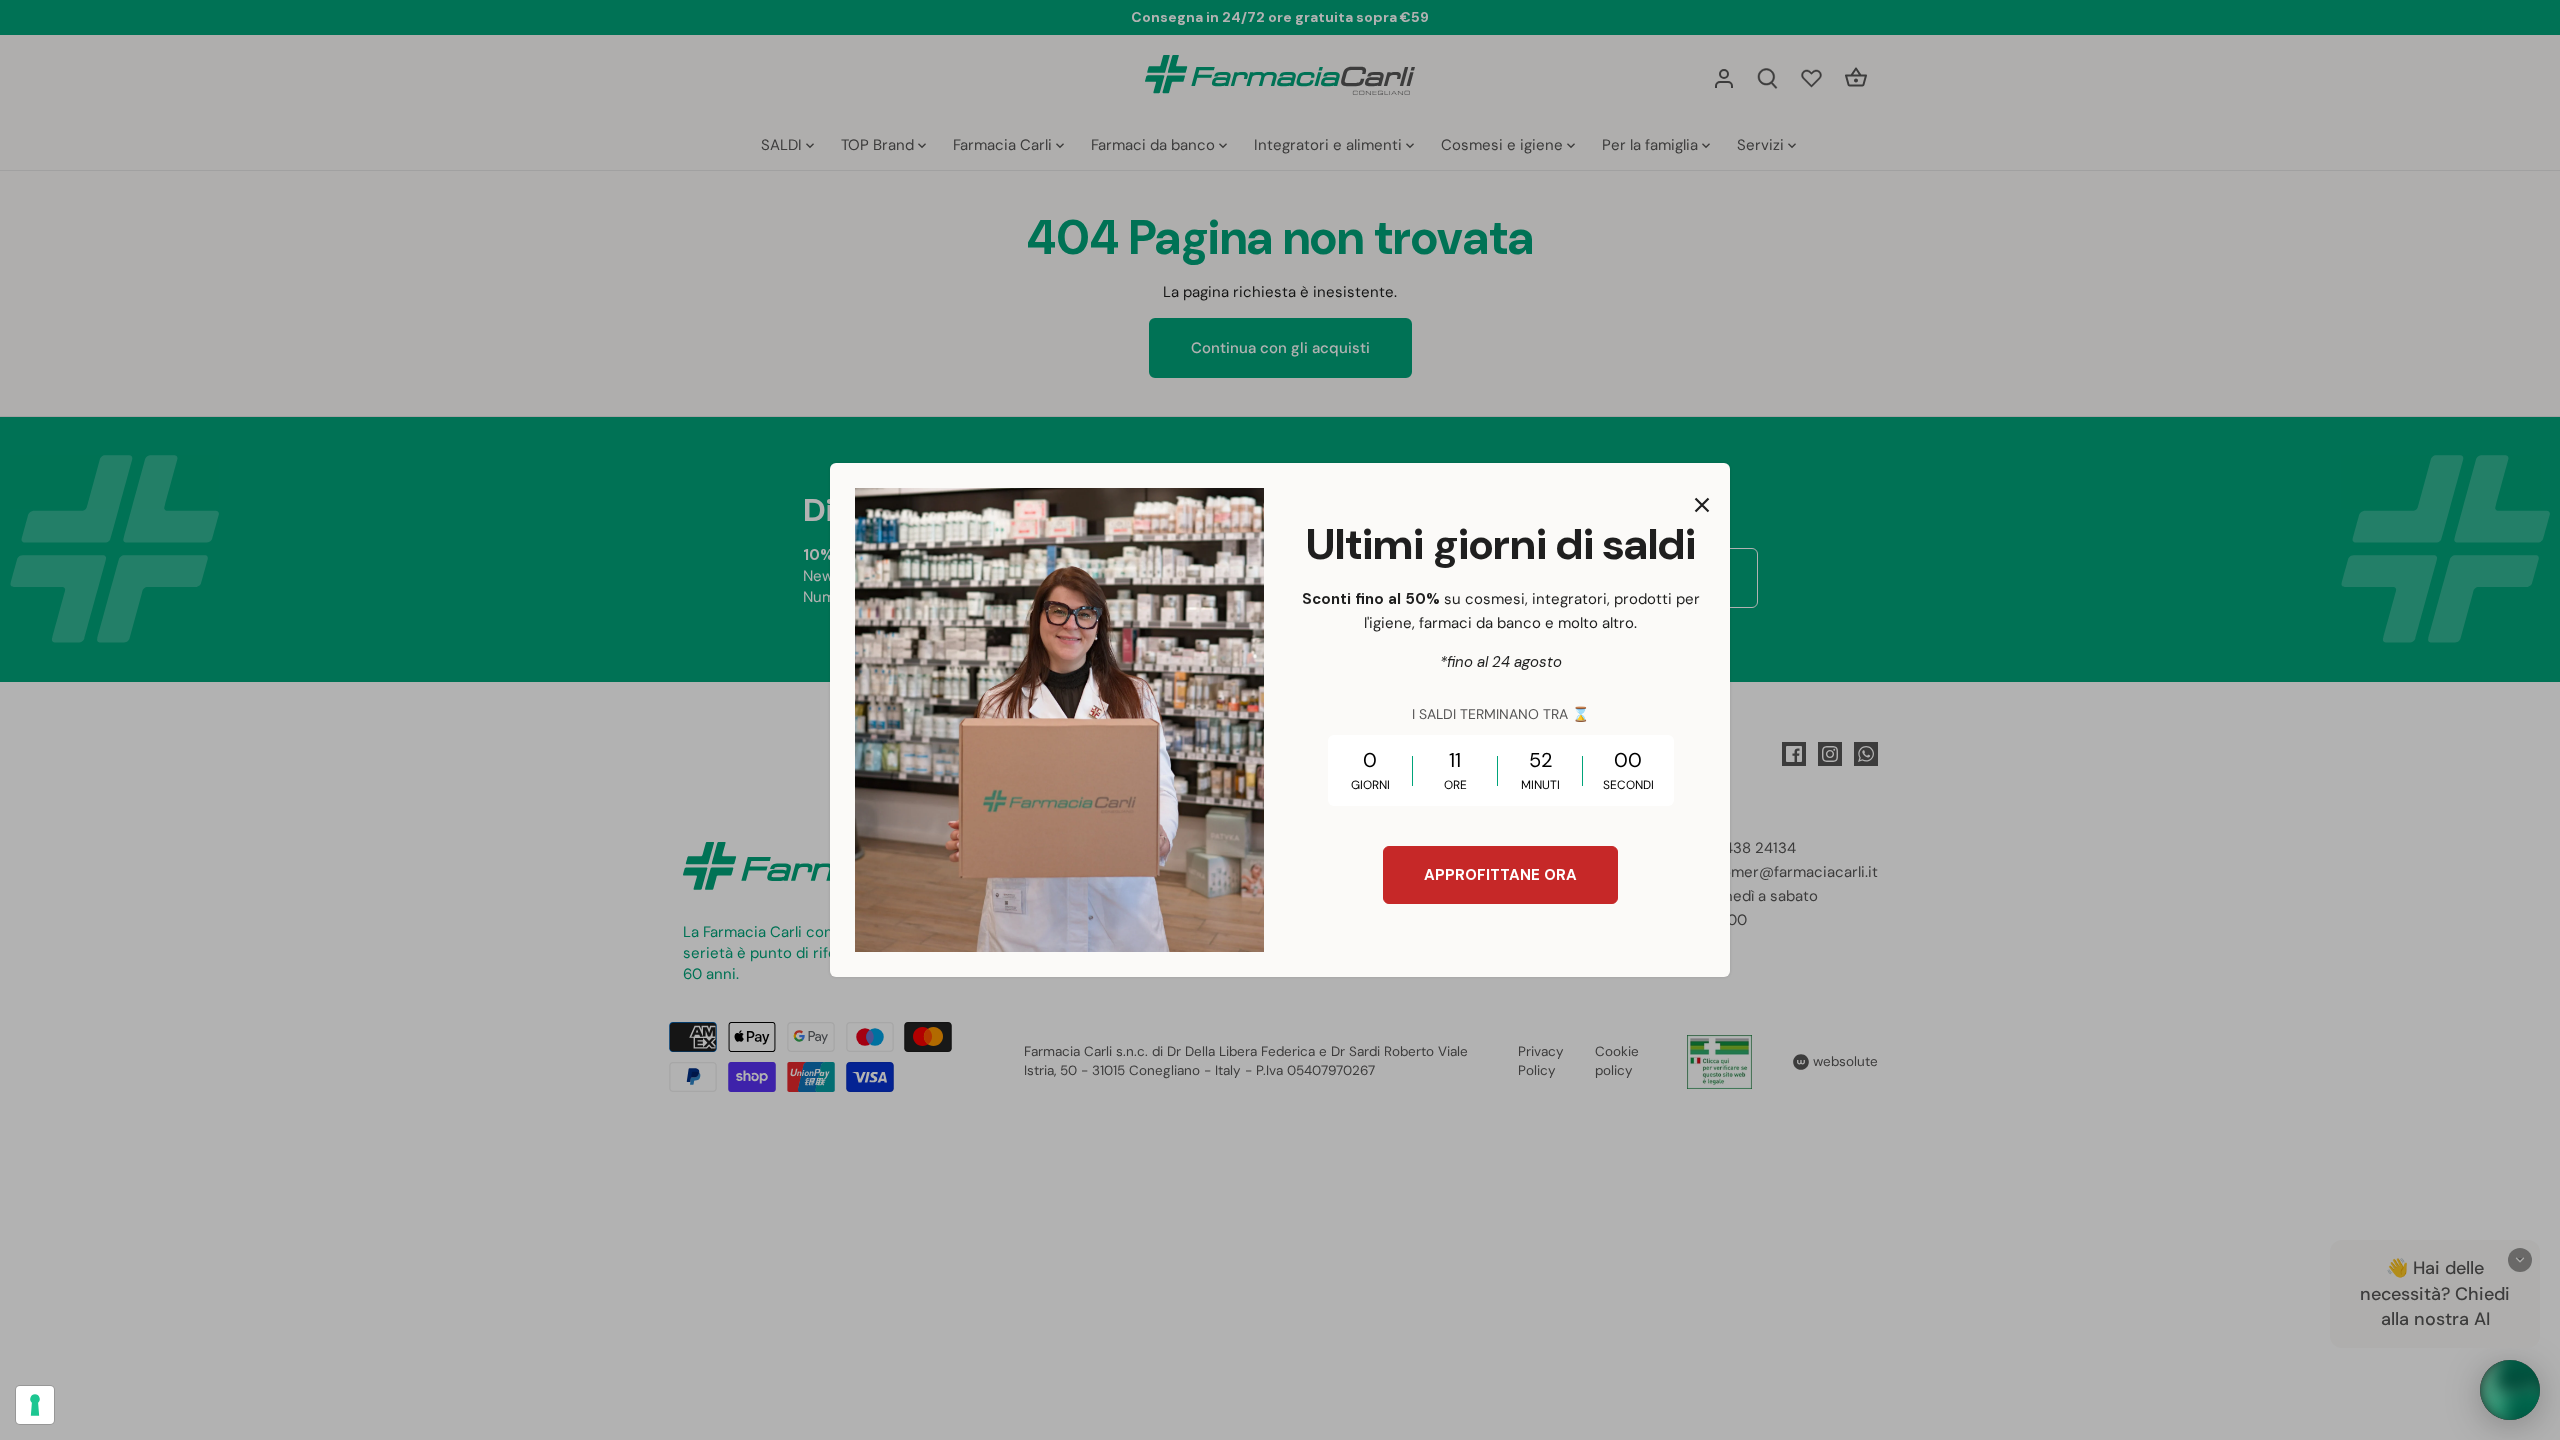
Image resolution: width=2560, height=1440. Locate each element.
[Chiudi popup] (1702, 505)
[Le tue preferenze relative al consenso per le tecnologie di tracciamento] (35, 1405)
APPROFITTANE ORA (1500, 875)
